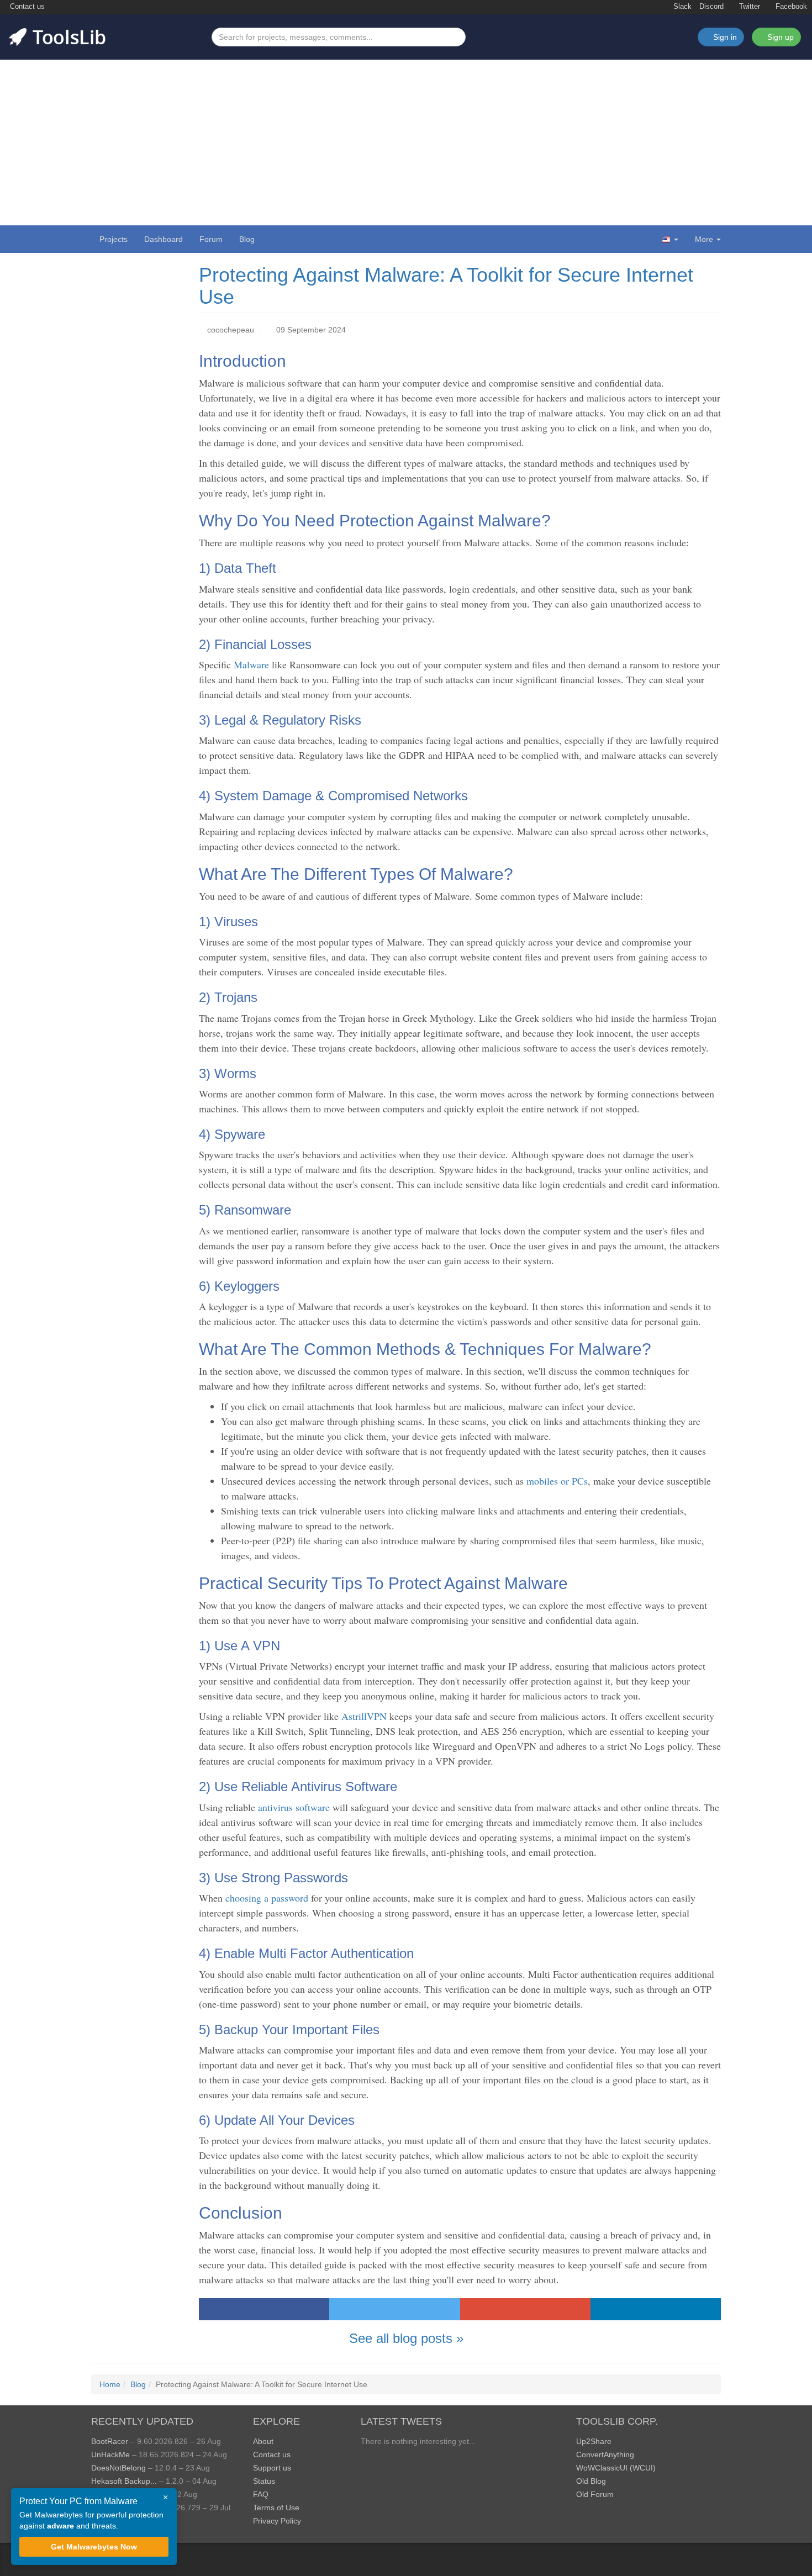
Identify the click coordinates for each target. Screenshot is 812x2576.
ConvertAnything (605, 2454)
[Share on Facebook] (264, 2309)
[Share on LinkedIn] (656, 2309)
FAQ (261, 2494)
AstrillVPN (364, 1716)
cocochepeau (231, 330)
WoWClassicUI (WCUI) (616, 2468)
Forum (211, 239)
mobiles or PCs (557, 1481)
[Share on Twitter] (394, 2309)
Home (110, 2384)
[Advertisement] (406, 142)
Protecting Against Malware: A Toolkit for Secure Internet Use (446, 286)
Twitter (748, 7)
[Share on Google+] (525, 2309)
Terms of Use (276, 2508)
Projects (114, 239)
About (263, 2441)
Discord (711, 7)
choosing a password (267, 1898)
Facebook (790, 7)
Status (264, 2481)
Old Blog (591, 2481)
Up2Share (594, 2441)
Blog (247, 239)
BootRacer (110, 2441)
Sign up (779, 37)
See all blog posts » (406, 2338)
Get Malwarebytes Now (94, 2547)
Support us (272, 2468)
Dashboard (164, 239)
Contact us (26, 7)
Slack (681, 7)
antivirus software (295, 1807)
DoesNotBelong (118, 2468)
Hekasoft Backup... (124, 2481)
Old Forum (595, 2494)
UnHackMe (110, 2454)
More (704, 239)
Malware (253, 664)
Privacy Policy (277, 2521)
